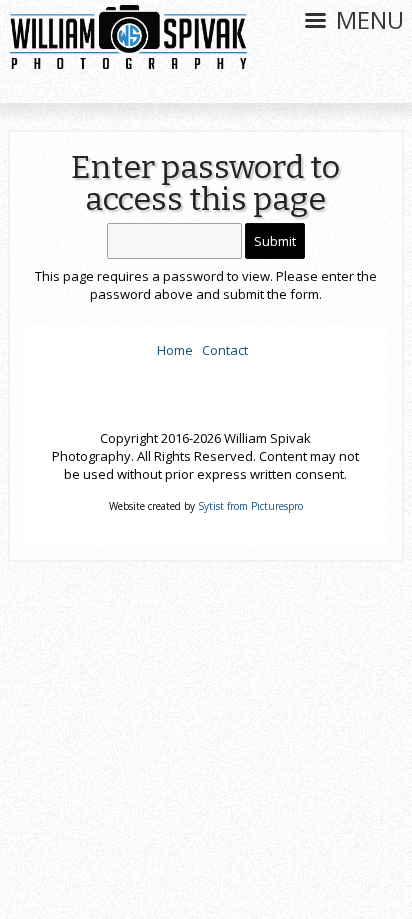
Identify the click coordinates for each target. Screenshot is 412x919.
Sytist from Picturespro (250, 506)
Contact (225, 350)
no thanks (206, 827)
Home (175, 350)
